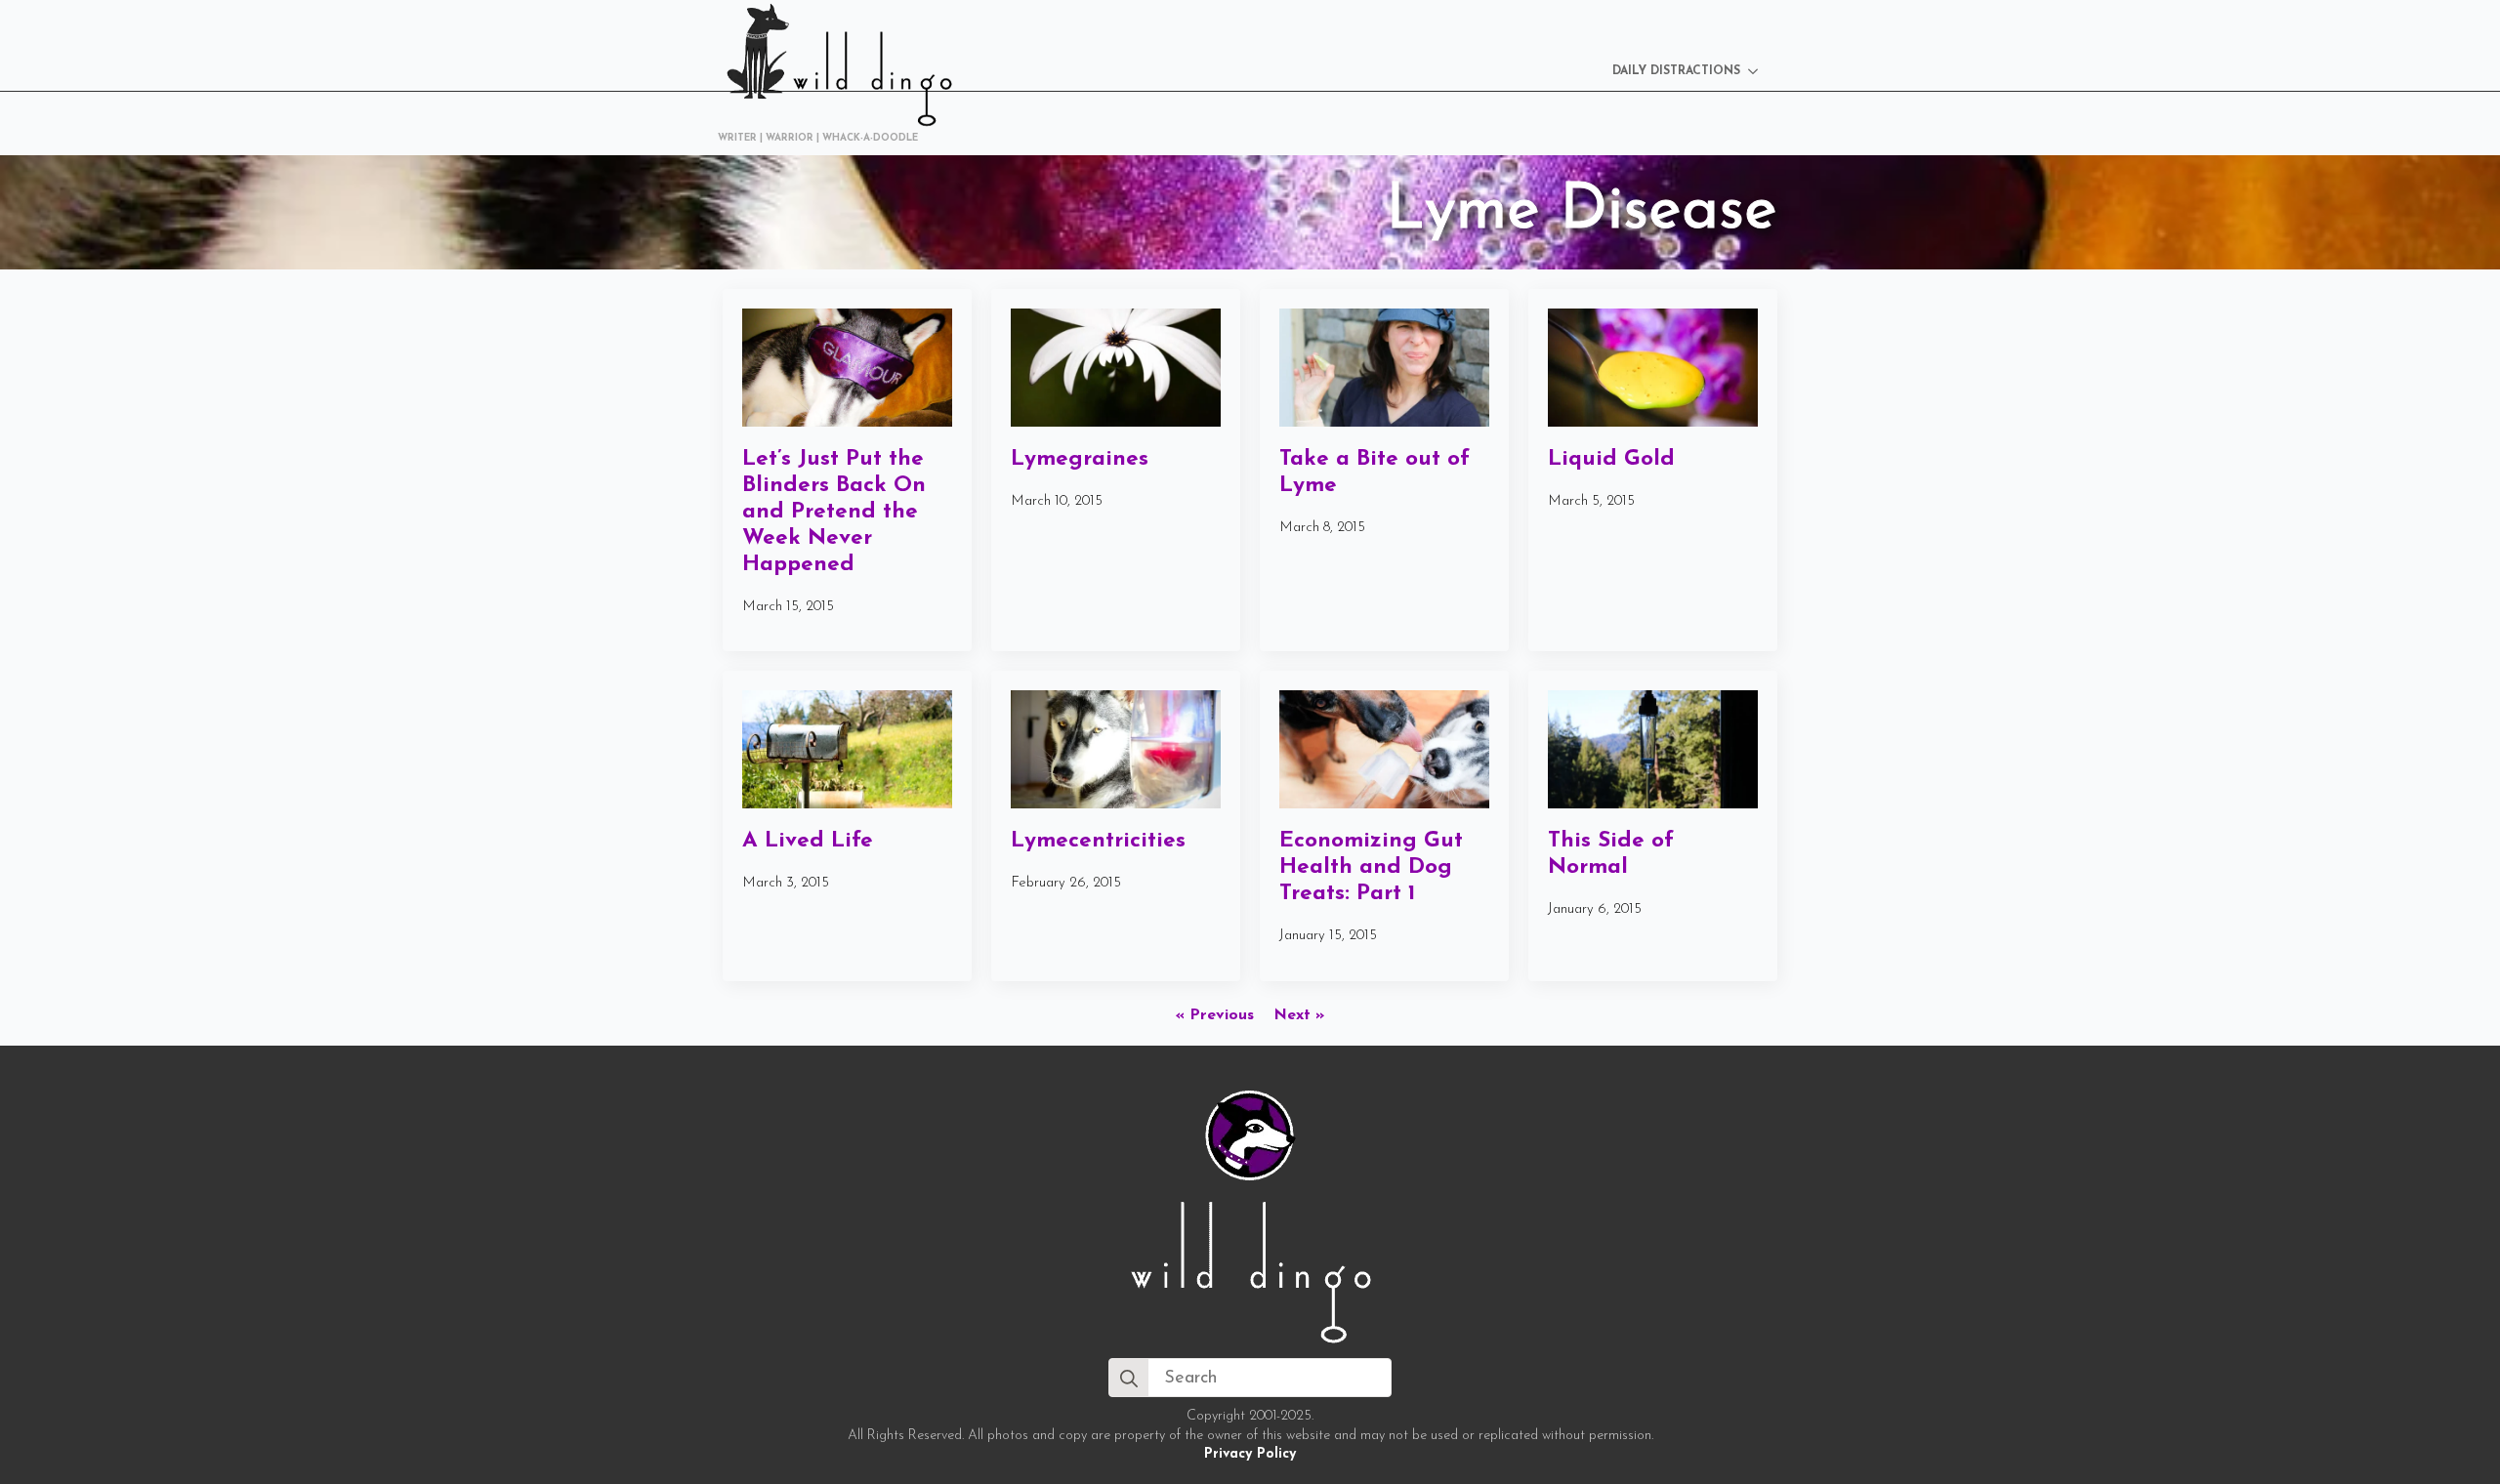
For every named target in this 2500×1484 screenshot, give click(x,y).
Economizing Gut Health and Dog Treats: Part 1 (1371, 867)
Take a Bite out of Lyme (1375, 473)
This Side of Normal (1611, 854)
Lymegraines (1080, 459)
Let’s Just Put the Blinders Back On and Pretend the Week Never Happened (834, 512)
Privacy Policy (1250, 1454)
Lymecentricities (1098, 841)
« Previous (1215, 1015)
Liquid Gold (1611, 459)
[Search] (1129, 1379)
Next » (1299, 1015)
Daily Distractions (1676, 71)
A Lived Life (808, 841)
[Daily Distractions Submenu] (1759, 71)
